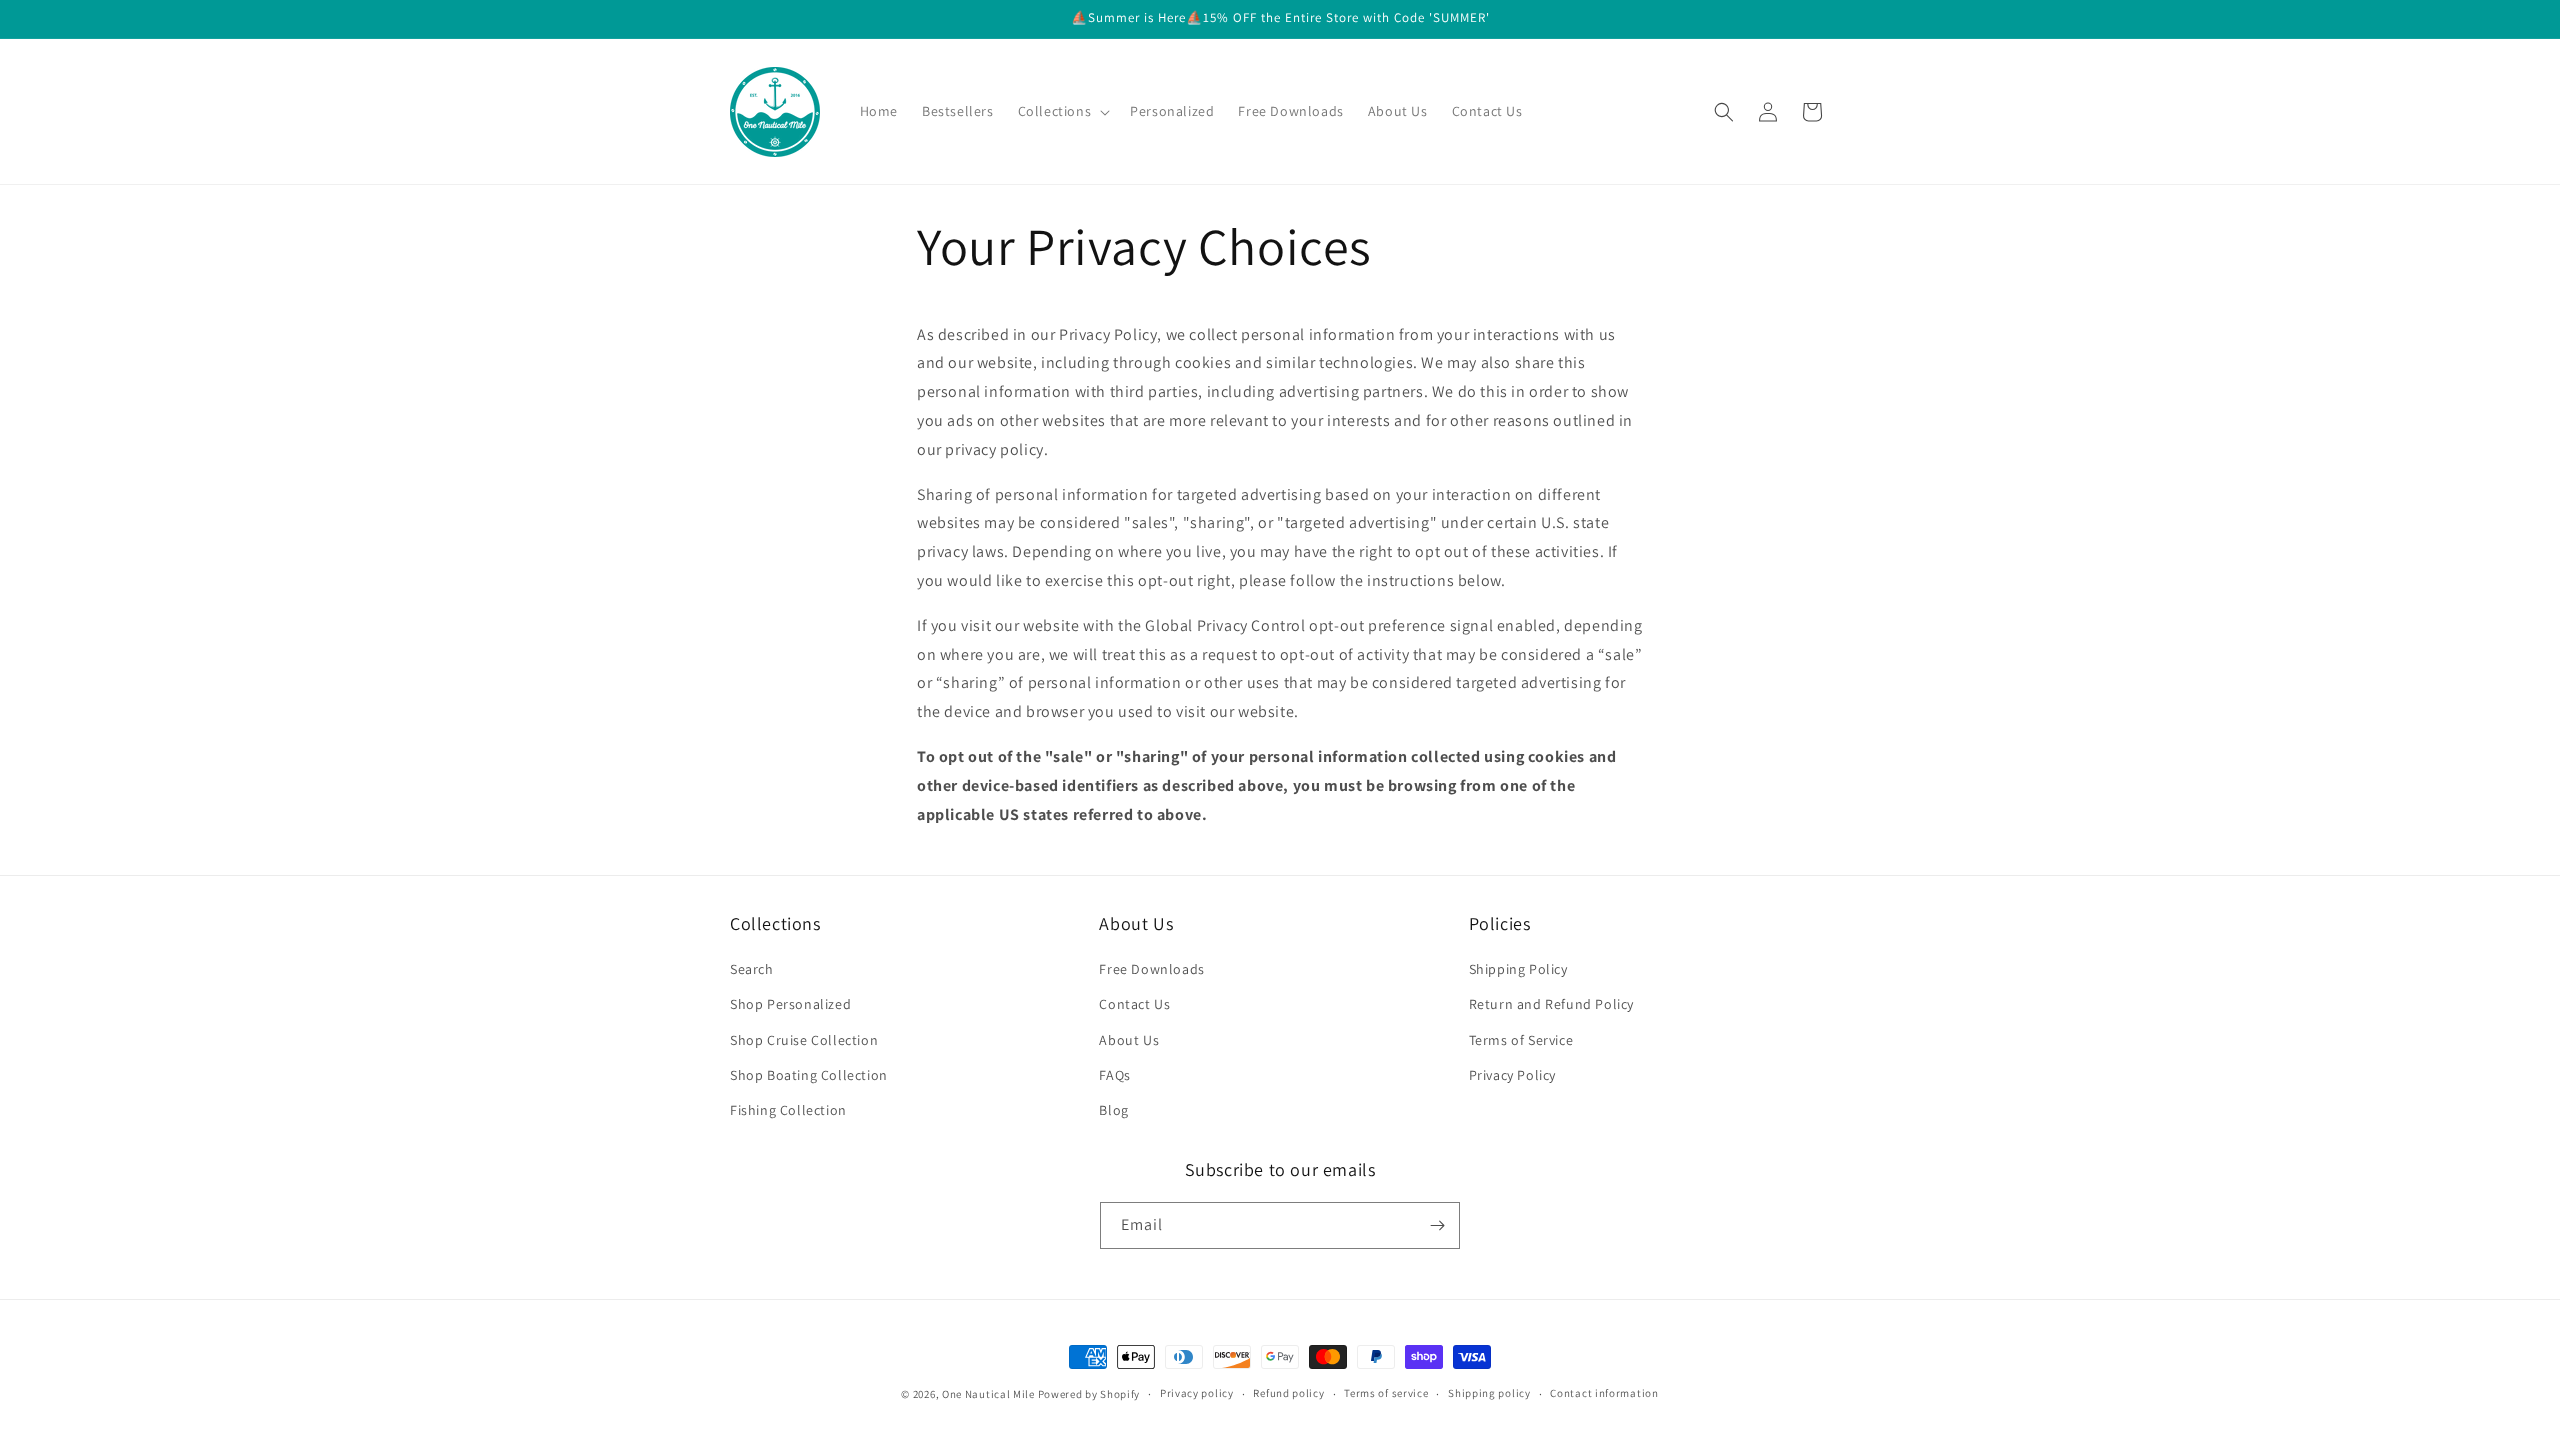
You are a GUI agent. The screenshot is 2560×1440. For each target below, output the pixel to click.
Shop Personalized (790, 1004)
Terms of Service (1521, 1040)
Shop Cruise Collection (804, 1040)
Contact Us (1134, 1004)
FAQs (1114, 1075)
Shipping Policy (1518, 969)
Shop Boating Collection (809, 1075)
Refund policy (1288, 1393)
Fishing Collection (788, 1110)
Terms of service (1386, 1393)
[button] (1062, 111)
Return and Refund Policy (1551, 1004)
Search (752, 969)
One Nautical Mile (988, 1394)
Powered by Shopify (1089, 1394)
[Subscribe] (1437, 1225)
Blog (1113, 1110)
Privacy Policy (1512, 1075)
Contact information (1604, 1393)
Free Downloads (1151, 969)
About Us (1129, 1040)
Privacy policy (1197, 1393)
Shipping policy (1489, 1393)
